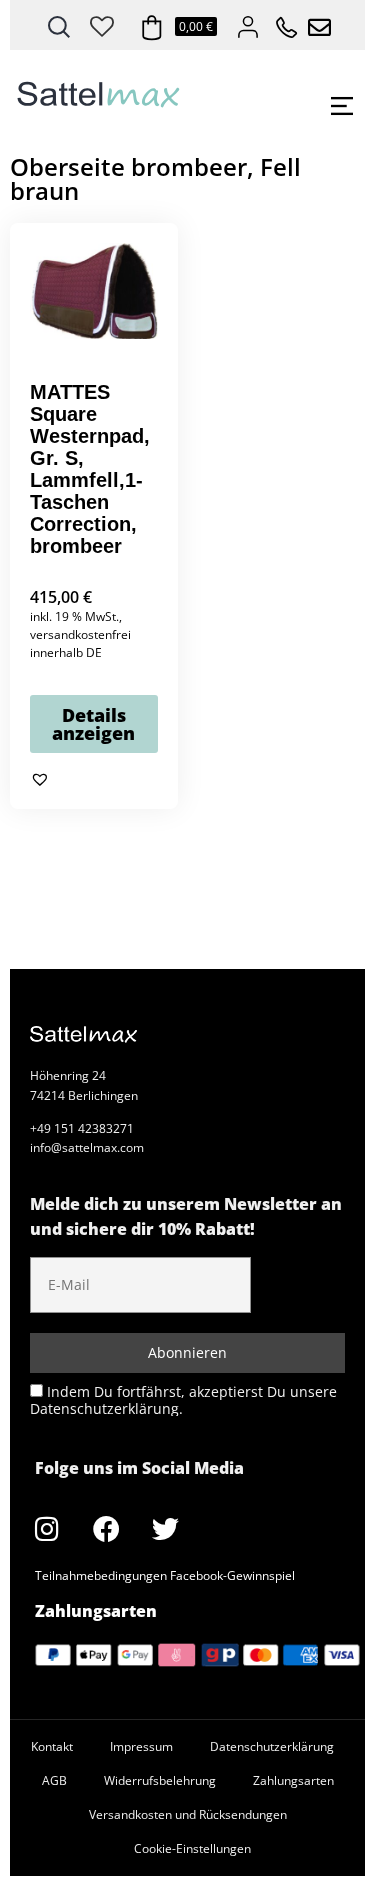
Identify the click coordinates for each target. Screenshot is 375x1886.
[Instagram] (47, 1529)
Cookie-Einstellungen (192, 1848)
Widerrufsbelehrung (160, 1780)
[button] (40, 779)
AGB (54, 1780)
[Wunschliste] (102, 23)
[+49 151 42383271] (280, 22)
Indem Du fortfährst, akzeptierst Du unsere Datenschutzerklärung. (183, 1399)
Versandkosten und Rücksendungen (188, 1814)
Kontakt (52, 1746)
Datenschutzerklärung (272, 1746)
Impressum (141, 1746)
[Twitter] (165, 1529)
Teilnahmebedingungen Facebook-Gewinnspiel (165, 1575)
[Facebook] (106, 1529)
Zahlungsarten (293, 1780)
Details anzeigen (93, 724)
